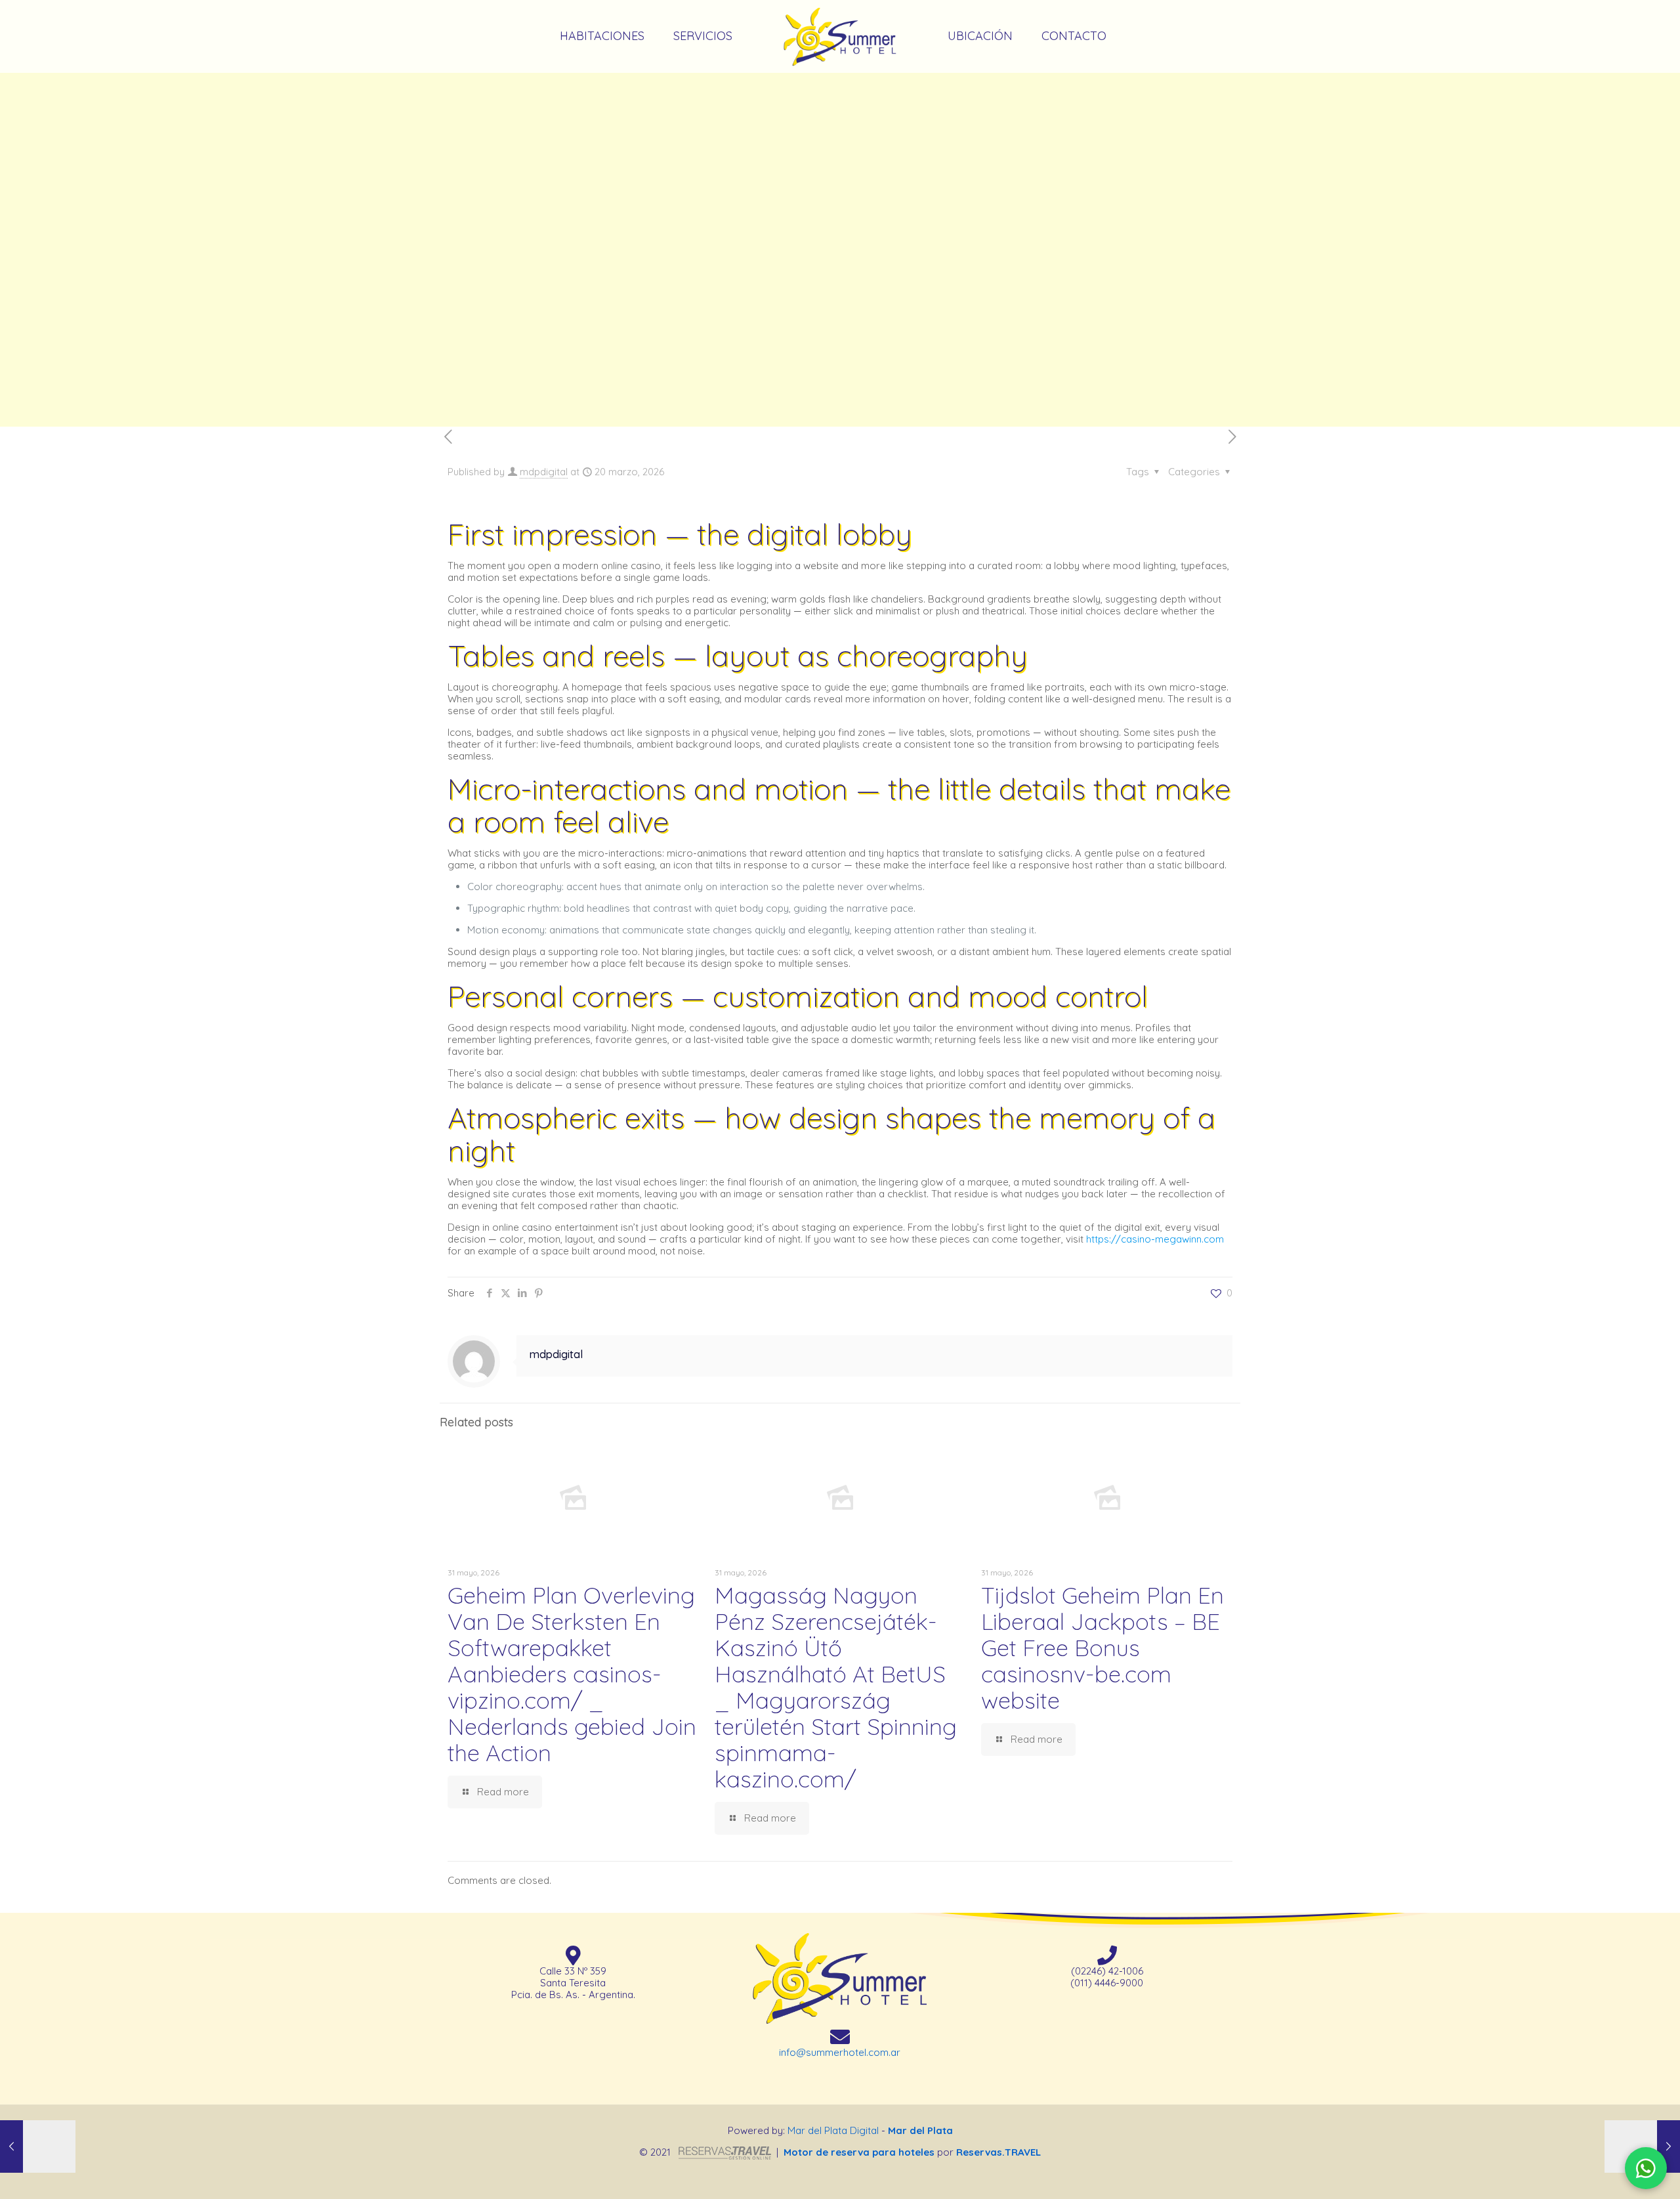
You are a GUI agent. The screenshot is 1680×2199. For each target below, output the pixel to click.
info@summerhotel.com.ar (840, 2052)
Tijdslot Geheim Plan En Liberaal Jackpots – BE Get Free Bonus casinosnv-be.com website (1102, 1648)
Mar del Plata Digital (833, 2131)
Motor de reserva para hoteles (859, 2152)
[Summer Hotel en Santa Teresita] (840, 36)
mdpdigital (544, 472)
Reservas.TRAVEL (998, 2152)
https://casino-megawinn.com (1155, 1239)
